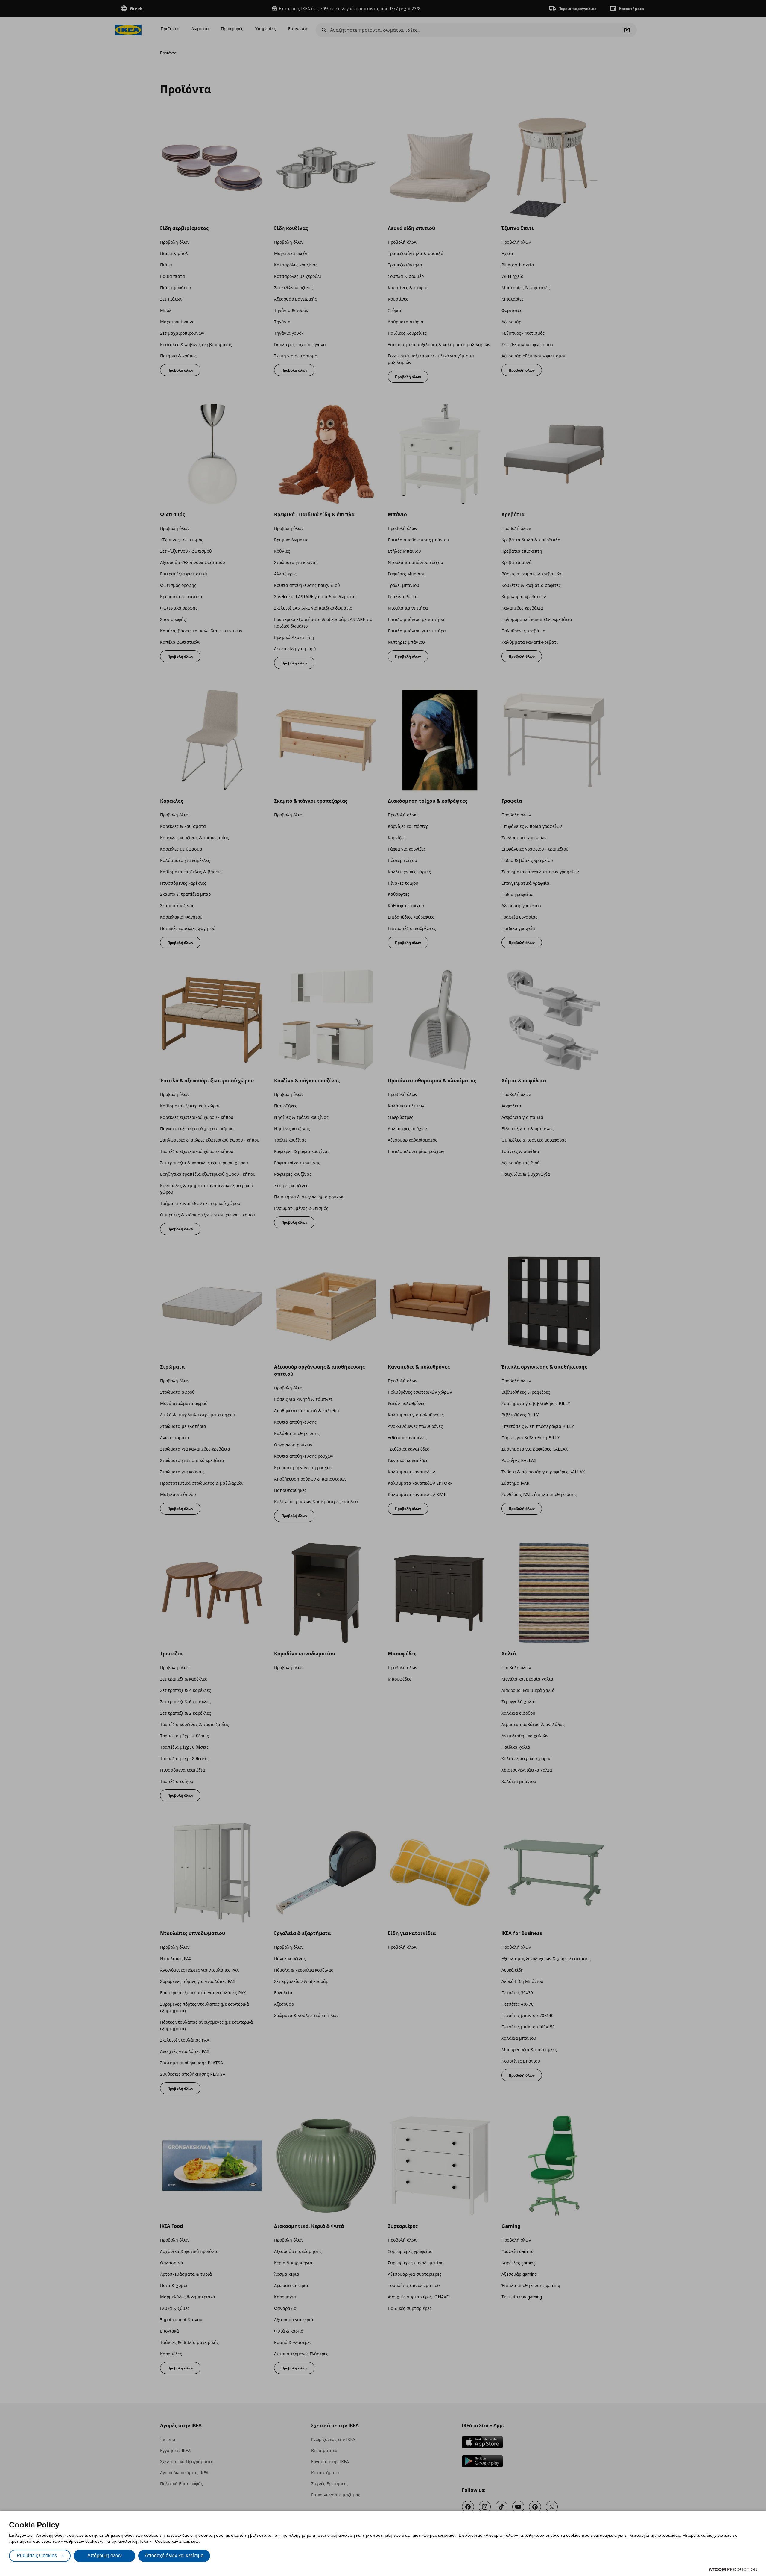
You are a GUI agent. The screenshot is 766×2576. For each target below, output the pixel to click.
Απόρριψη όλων (105, 2555)
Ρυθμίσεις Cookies (37, 2555)
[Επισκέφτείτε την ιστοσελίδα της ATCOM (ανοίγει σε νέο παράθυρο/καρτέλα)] (733, 2569)
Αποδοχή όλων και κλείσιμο (174, 2555)
